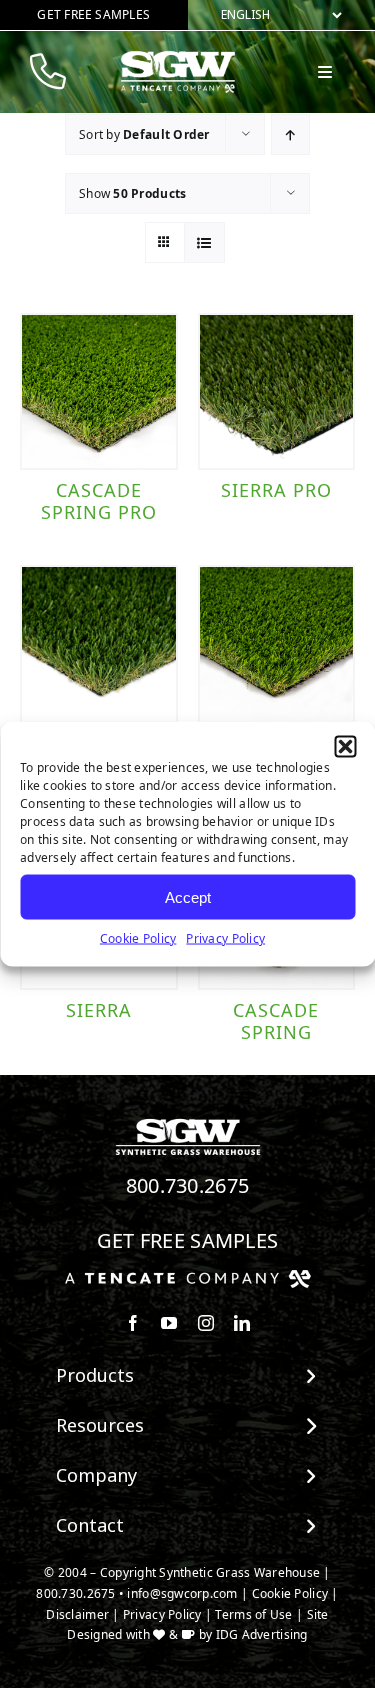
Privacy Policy (225, 938)
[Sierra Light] (99, 644)
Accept (188, 896)
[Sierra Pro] (277, 392)
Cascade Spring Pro (99, 501)
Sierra (99, 1010)
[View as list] (204, 242)
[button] (345, 747)
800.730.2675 (188, 1185)
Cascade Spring (276, 1021)
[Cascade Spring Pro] (99, 392)
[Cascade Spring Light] (277, 644)
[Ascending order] (290, 134)
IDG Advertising (262, 1634)
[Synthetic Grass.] (188, 1277)
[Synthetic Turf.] (188, 1124)
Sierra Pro (276, 490)
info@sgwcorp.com (182, 1593)
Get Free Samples (188, 1240)
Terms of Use (253, 1614)
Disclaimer (77, 1614)
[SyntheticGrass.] (178, 58)
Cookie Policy (138, 938)
